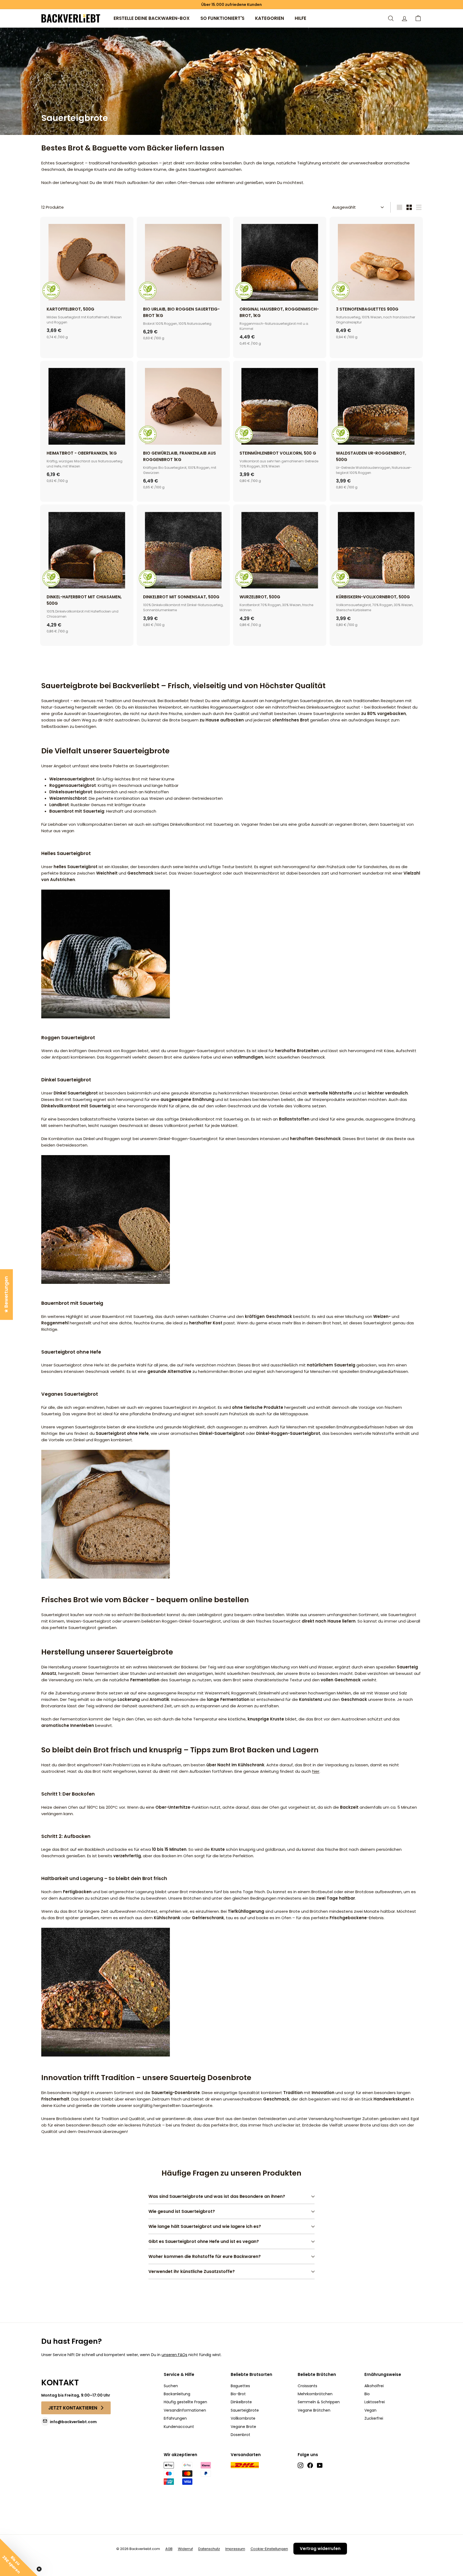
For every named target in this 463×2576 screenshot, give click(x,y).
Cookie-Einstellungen (269, 2549)
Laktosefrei (375, 2402)
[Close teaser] (39, 2569)
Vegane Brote (243, 2427)
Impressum (235, 2549)
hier (316, 1771)
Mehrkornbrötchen (315, 2394)
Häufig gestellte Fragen (185, 2402)
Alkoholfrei (374, 2386)
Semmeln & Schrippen (319, 2402)
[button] (418, 18)
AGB (169, 2549)
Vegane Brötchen (314, 2410)
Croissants (307, 2386)
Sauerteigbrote (245, 2410)
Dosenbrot (240, 2435)
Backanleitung (177, 2394)
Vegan (370, 2410)
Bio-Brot (238, 2394)
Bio (367, 2394)
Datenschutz (209, 2549)
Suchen (171, 2386)
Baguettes (240, 2386)
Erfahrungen (175, 2418)
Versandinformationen (185, 2410)
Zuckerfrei (374, 2418)
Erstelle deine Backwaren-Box (152, 18)
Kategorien (270, 18)
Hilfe (300, 18)
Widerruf (185, 2549)
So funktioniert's (222, 18)
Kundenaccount (179, 2427)
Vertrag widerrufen (320, 2549)
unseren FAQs (174, 2355)
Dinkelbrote (241, 2402)
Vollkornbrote (243, 2418)
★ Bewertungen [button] (6, 1294)
